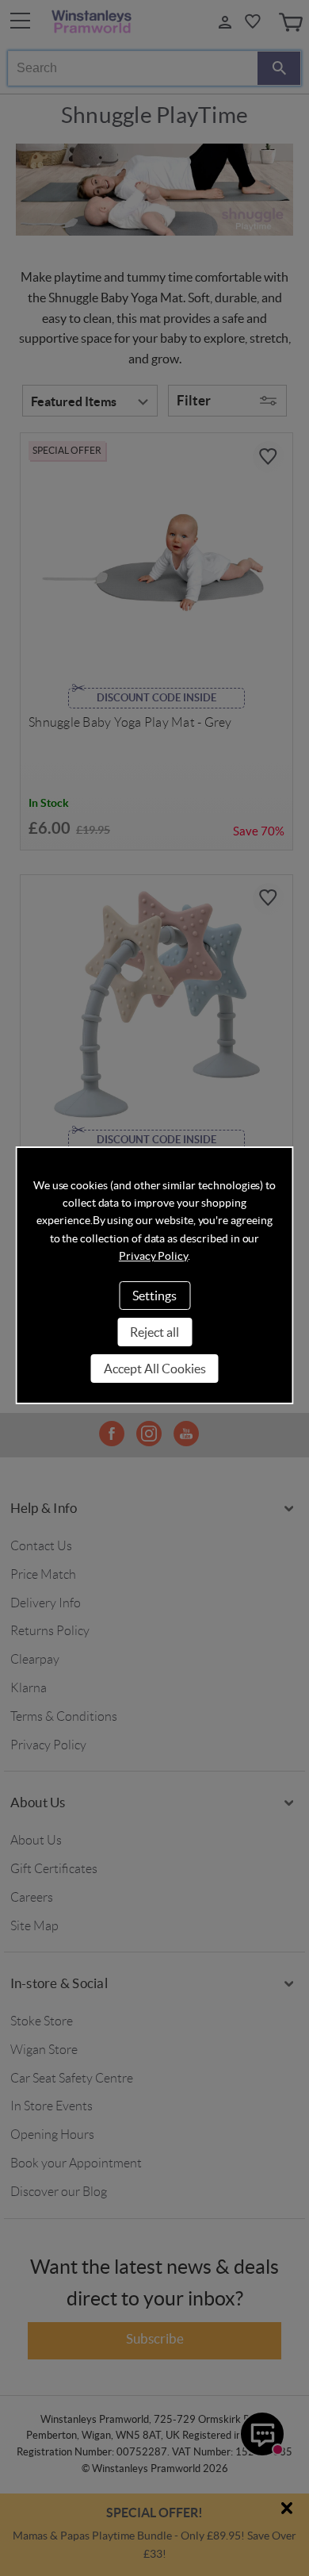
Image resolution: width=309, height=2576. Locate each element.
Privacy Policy (153, 1256)
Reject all (154, 1332)
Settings (154, 1296)
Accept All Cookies (155, 1369)
